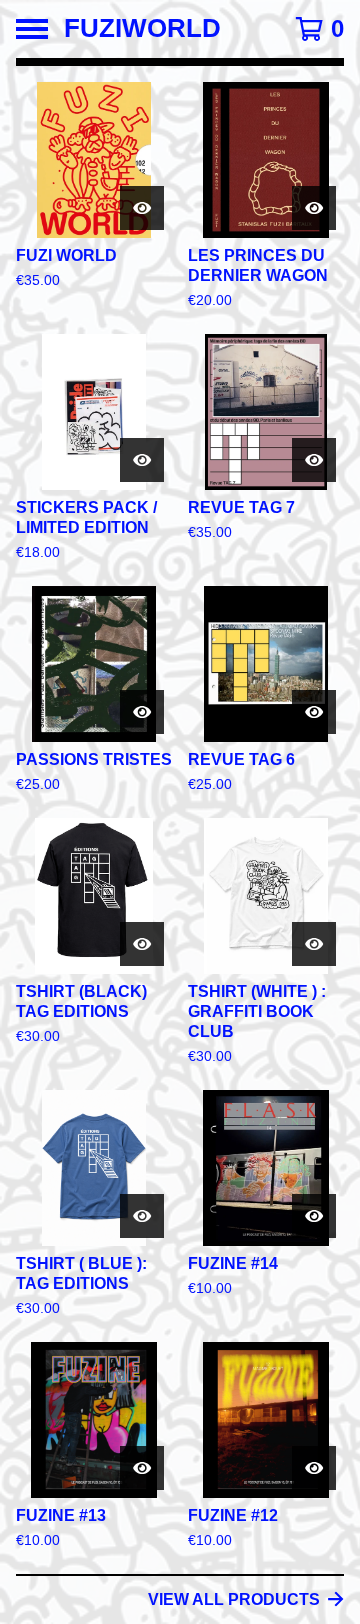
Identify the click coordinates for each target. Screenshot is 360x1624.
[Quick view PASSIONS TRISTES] (142, 712)
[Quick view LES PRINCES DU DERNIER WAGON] (314, 208)
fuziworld (142, 29)
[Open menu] (32, 29)
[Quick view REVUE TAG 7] (314, 460)
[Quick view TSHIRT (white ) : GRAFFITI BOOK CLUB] (314, 944)
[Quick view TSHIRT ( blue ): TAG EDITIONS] (142, 1216)
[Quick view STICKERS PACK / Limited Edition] (142, 460)
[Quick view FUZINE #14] (314, 1216)
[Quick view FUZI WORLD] (142, 208)
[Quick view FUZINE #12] (314, 1468)
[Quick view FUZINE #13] (142, 1468)
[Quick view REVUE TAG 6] (314, 712)
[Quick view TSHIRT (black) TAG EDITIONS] (142, 944)
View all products (234, 1599)
